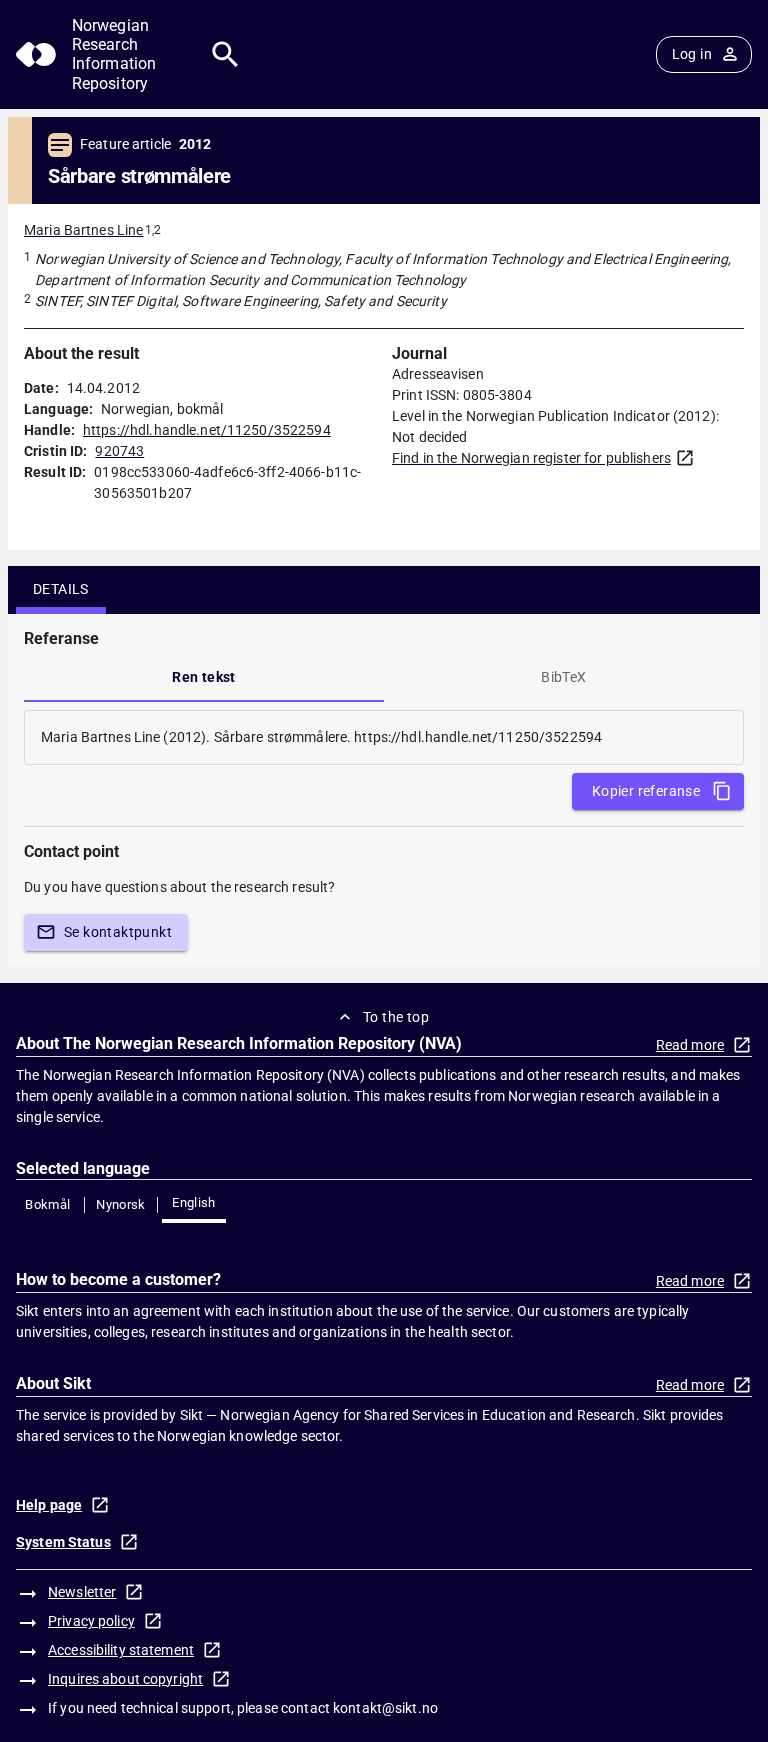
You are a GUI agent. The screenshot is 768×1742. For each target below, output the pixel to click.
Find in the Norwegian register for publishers (531, 458)
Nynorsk (121, 1204)
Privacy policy (91, 1621)
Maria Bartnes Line (83, 230)
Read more (690, 1045)
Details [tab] (61, 589)
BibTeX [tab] (563, 677)
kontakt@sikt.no (385, 1708)
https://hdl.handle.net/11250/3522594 (207, 430)
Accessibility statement (121, 1650)
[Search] (225, 54)
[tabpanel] (384, 737)
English (194, 1202)
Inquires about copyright (125, 1679)
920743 (119, 451)
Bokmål (47, 1204)
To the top (396, 1017)
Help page (49, 1505)
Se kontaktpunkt (118, 932)
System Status (63, 1542)
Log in (692, 54)
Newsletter (82, 1592)
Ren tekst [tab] (204, 677)
